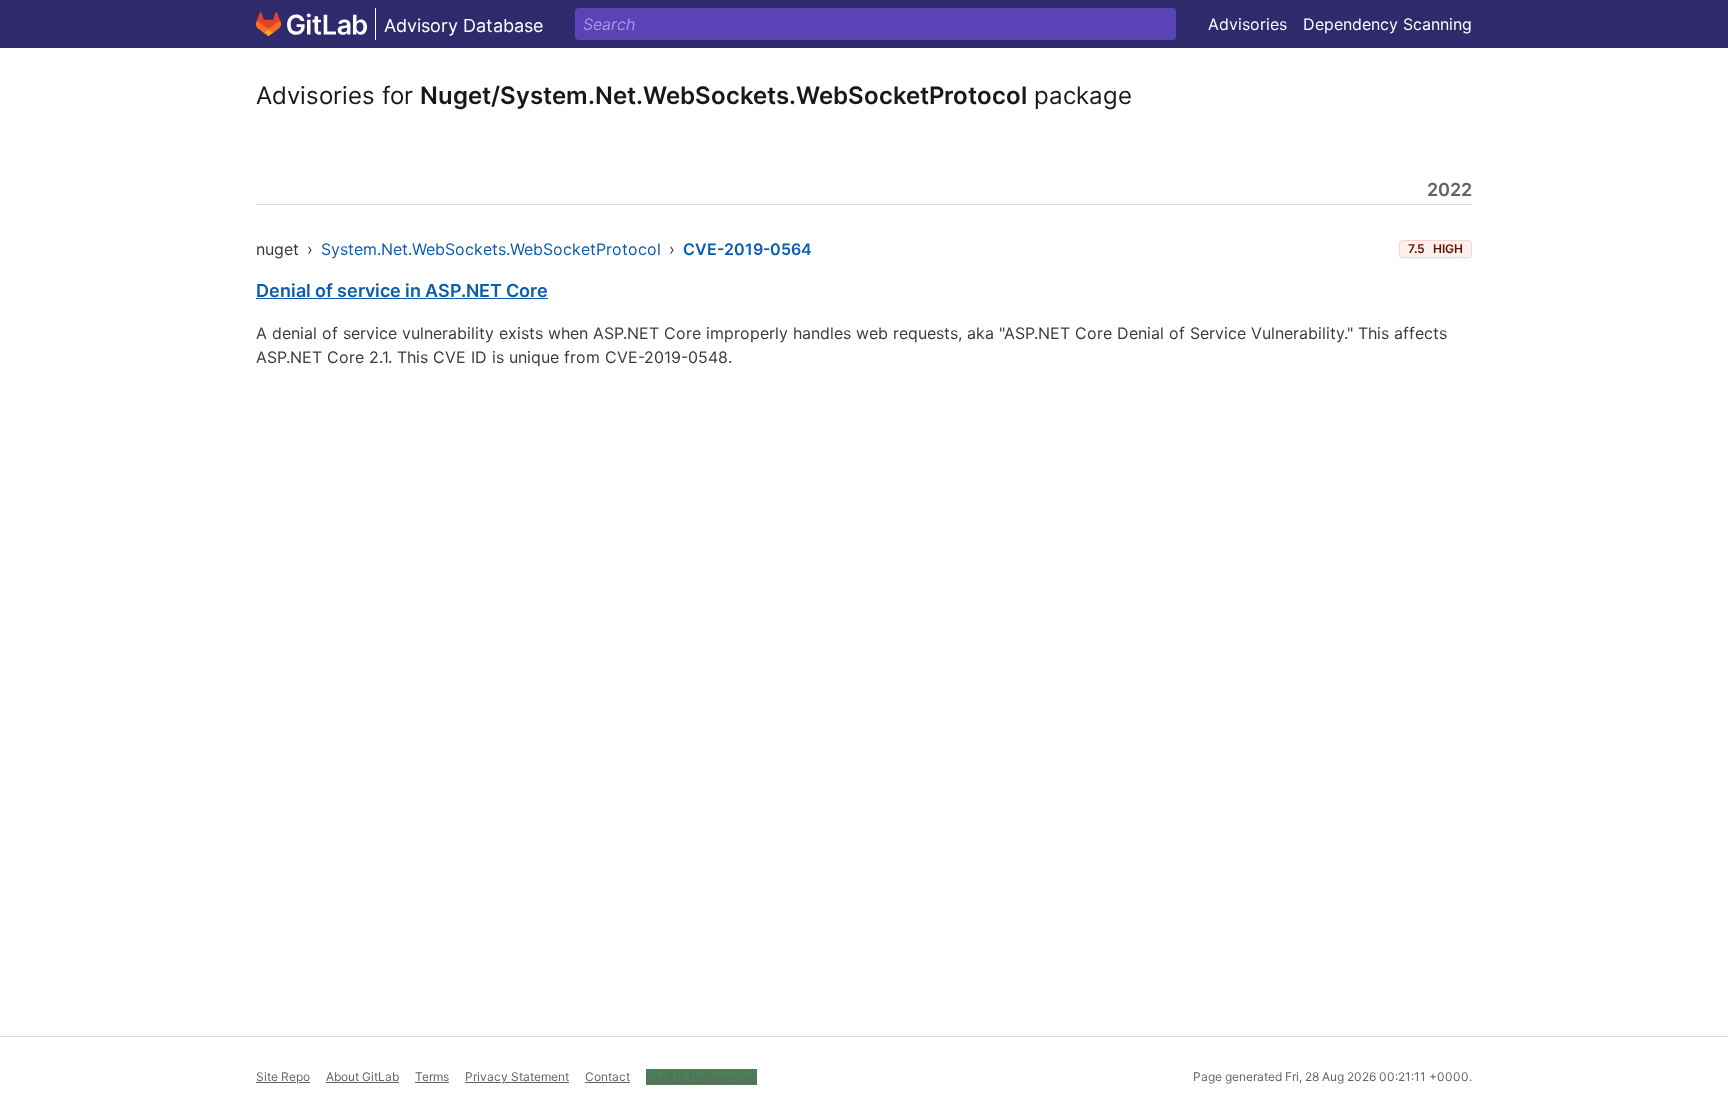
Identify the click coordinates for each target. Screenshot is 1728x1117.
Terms (432, 1076)
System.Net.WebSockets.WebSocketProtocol (491, 249)
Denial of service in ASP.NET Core (402, 290)
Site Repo (283, 1076)
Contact (607, 1076)
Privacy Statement (517, 1076)
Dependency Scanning (1387, 24)
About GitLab (362, 1076)
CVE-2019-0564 (747, 249)
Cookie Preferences (701, 1076)
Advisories (1247, 24)
